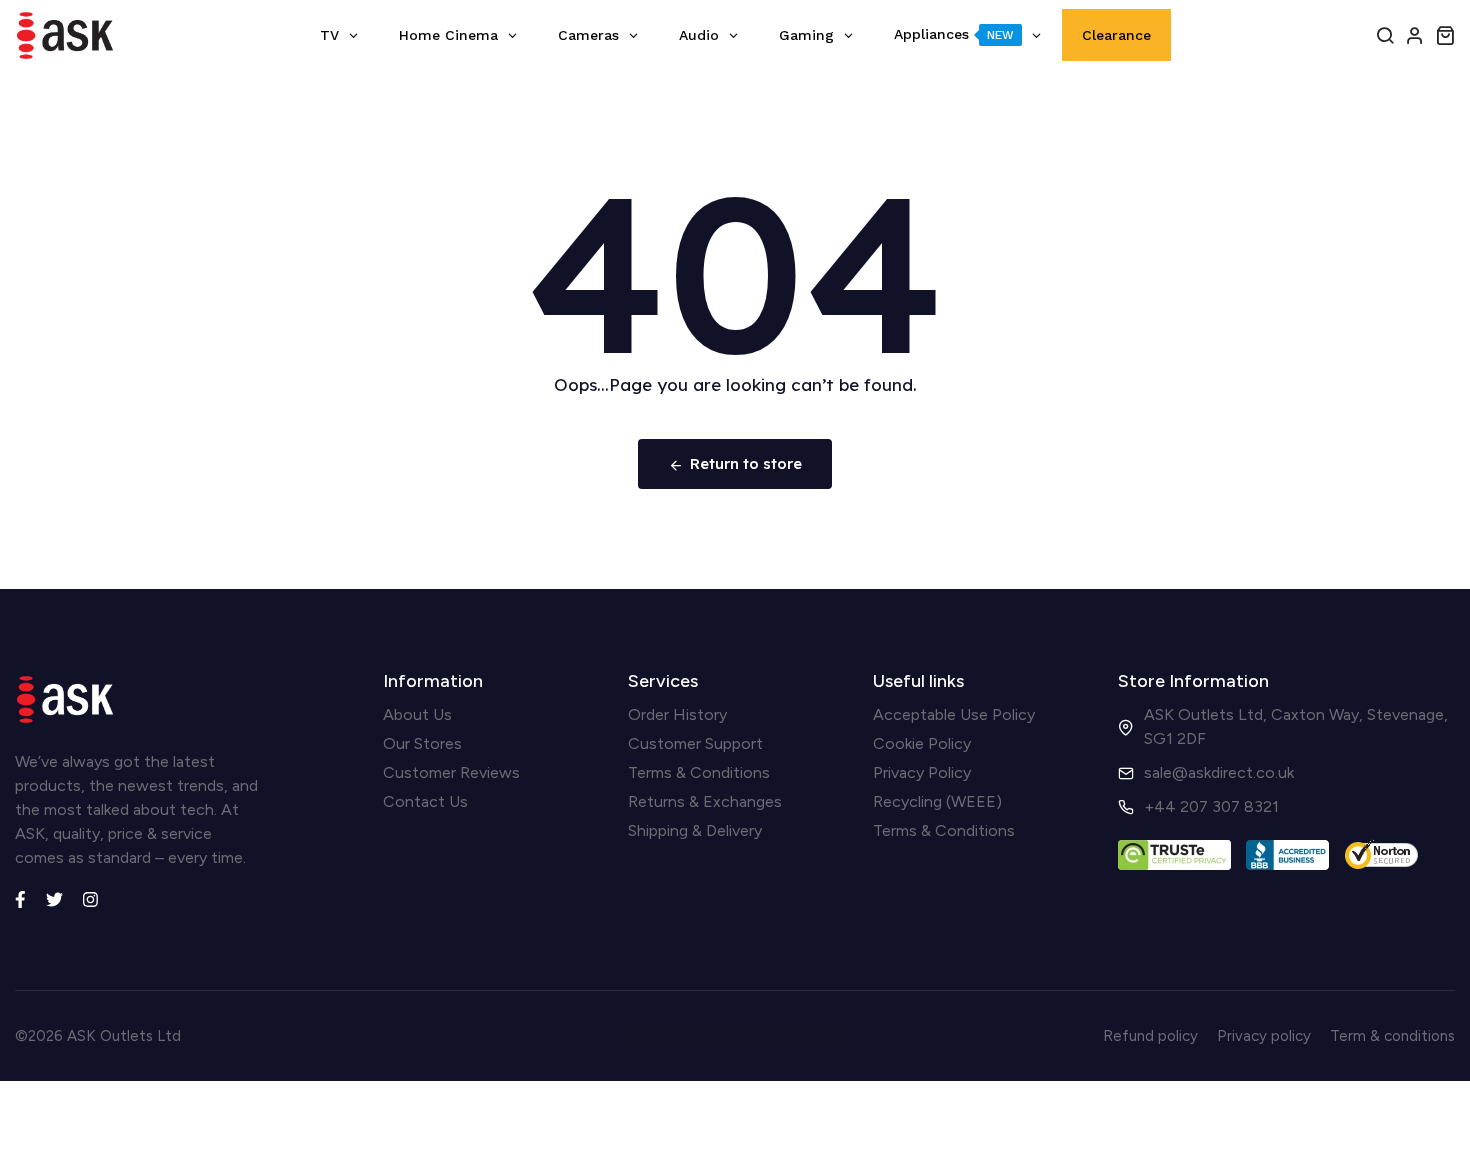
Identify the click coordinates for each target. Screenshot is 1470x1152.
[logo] (65, 35)
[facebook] (20, 897)
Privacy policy (1264, 1036)
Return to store (746, 463)
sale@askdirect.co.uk (1219, 772)
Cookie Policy (922, 743)
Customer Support (695, 743)
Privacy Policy (922, 772)
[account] (1415, 35)
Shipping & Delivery (695, 830)
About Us (417, 714)
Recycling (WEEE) (937, 801)
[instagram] (90, 897)
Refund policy (1150, 1036)
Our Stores (422, 743)
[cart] (1445, 35)
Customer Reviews (451, 772)
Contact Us (425, 801)
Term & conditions (1392, 1036)
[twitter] (54, 897)
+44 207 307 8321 (1211, 806)
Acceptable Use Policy (954, 714)
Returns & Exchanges (705, 801)
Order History (677, 714)
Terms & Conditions (699, 772)
